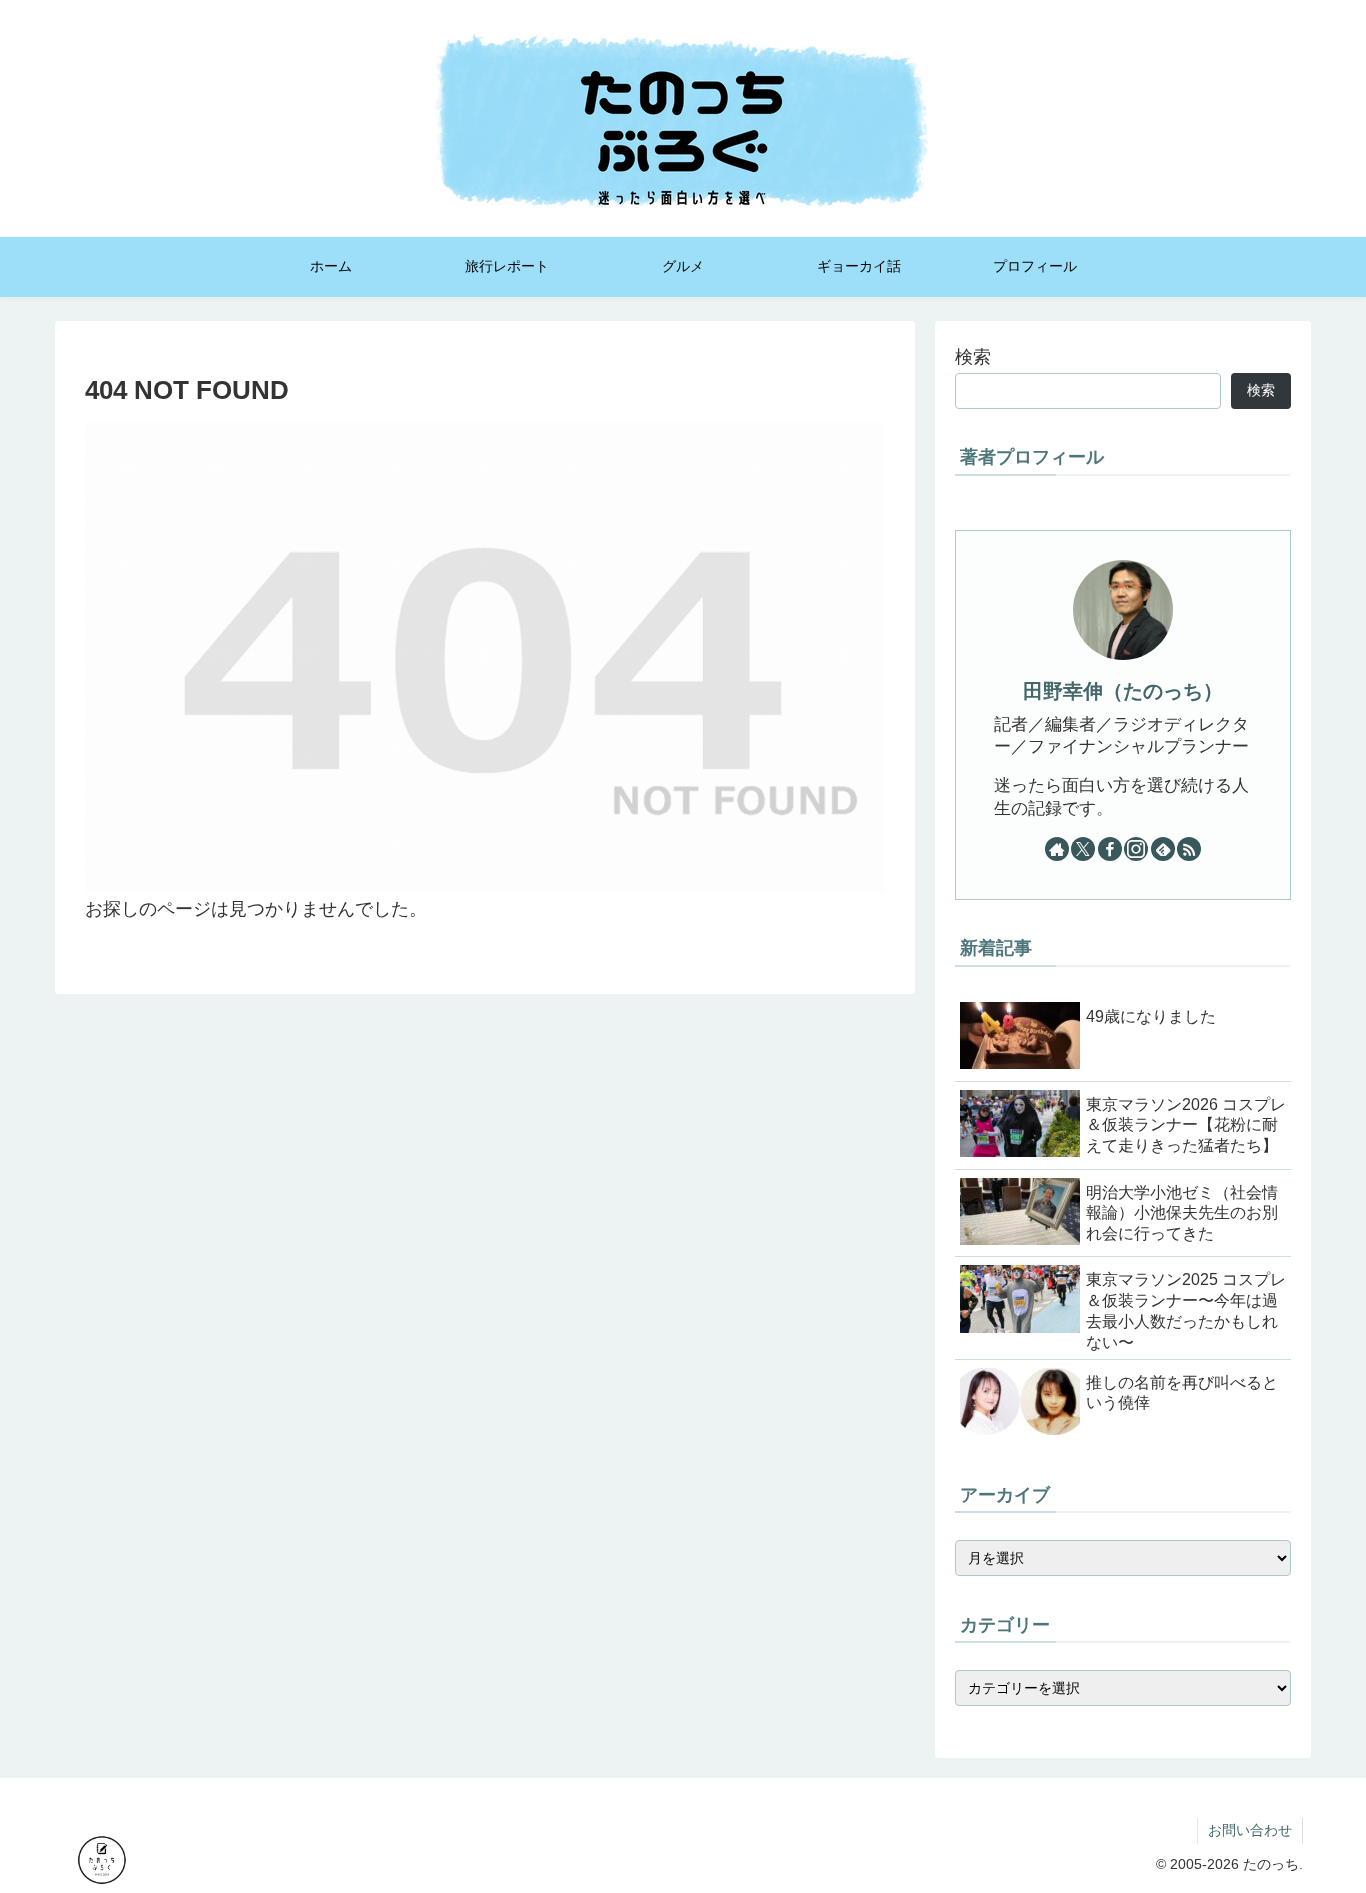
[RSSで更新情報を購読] (1189, 849)
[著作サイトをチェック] (1057, 849)
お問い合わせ (1250, 1830)
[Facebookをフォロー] (1110, 849)
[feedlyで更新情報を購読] (1163, 849)
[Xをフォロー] (1083, 849)
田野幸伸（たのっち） (1123, 691)
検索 (973, 357)
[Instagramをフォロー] (1136, 849)
